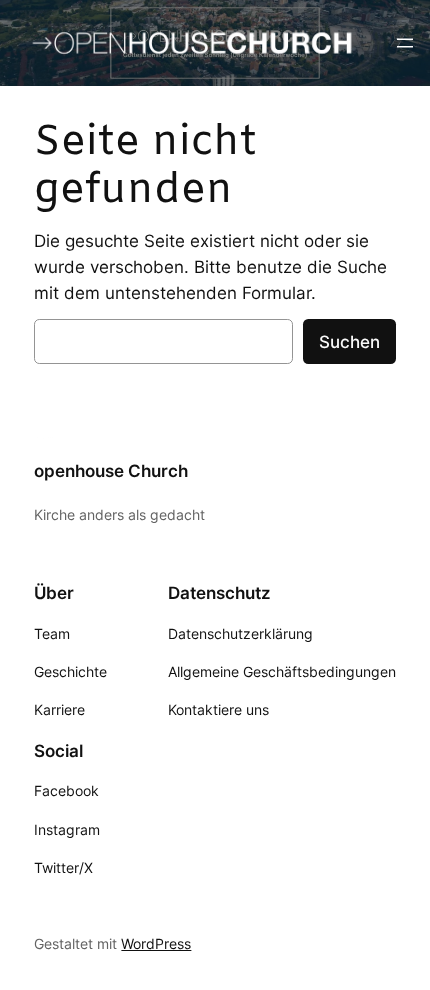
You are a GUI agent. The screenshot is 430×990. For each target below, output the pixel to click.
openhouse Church (111, 471)
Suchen (349, 342)
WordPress (156, 943)
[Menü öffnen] (405, 43)
